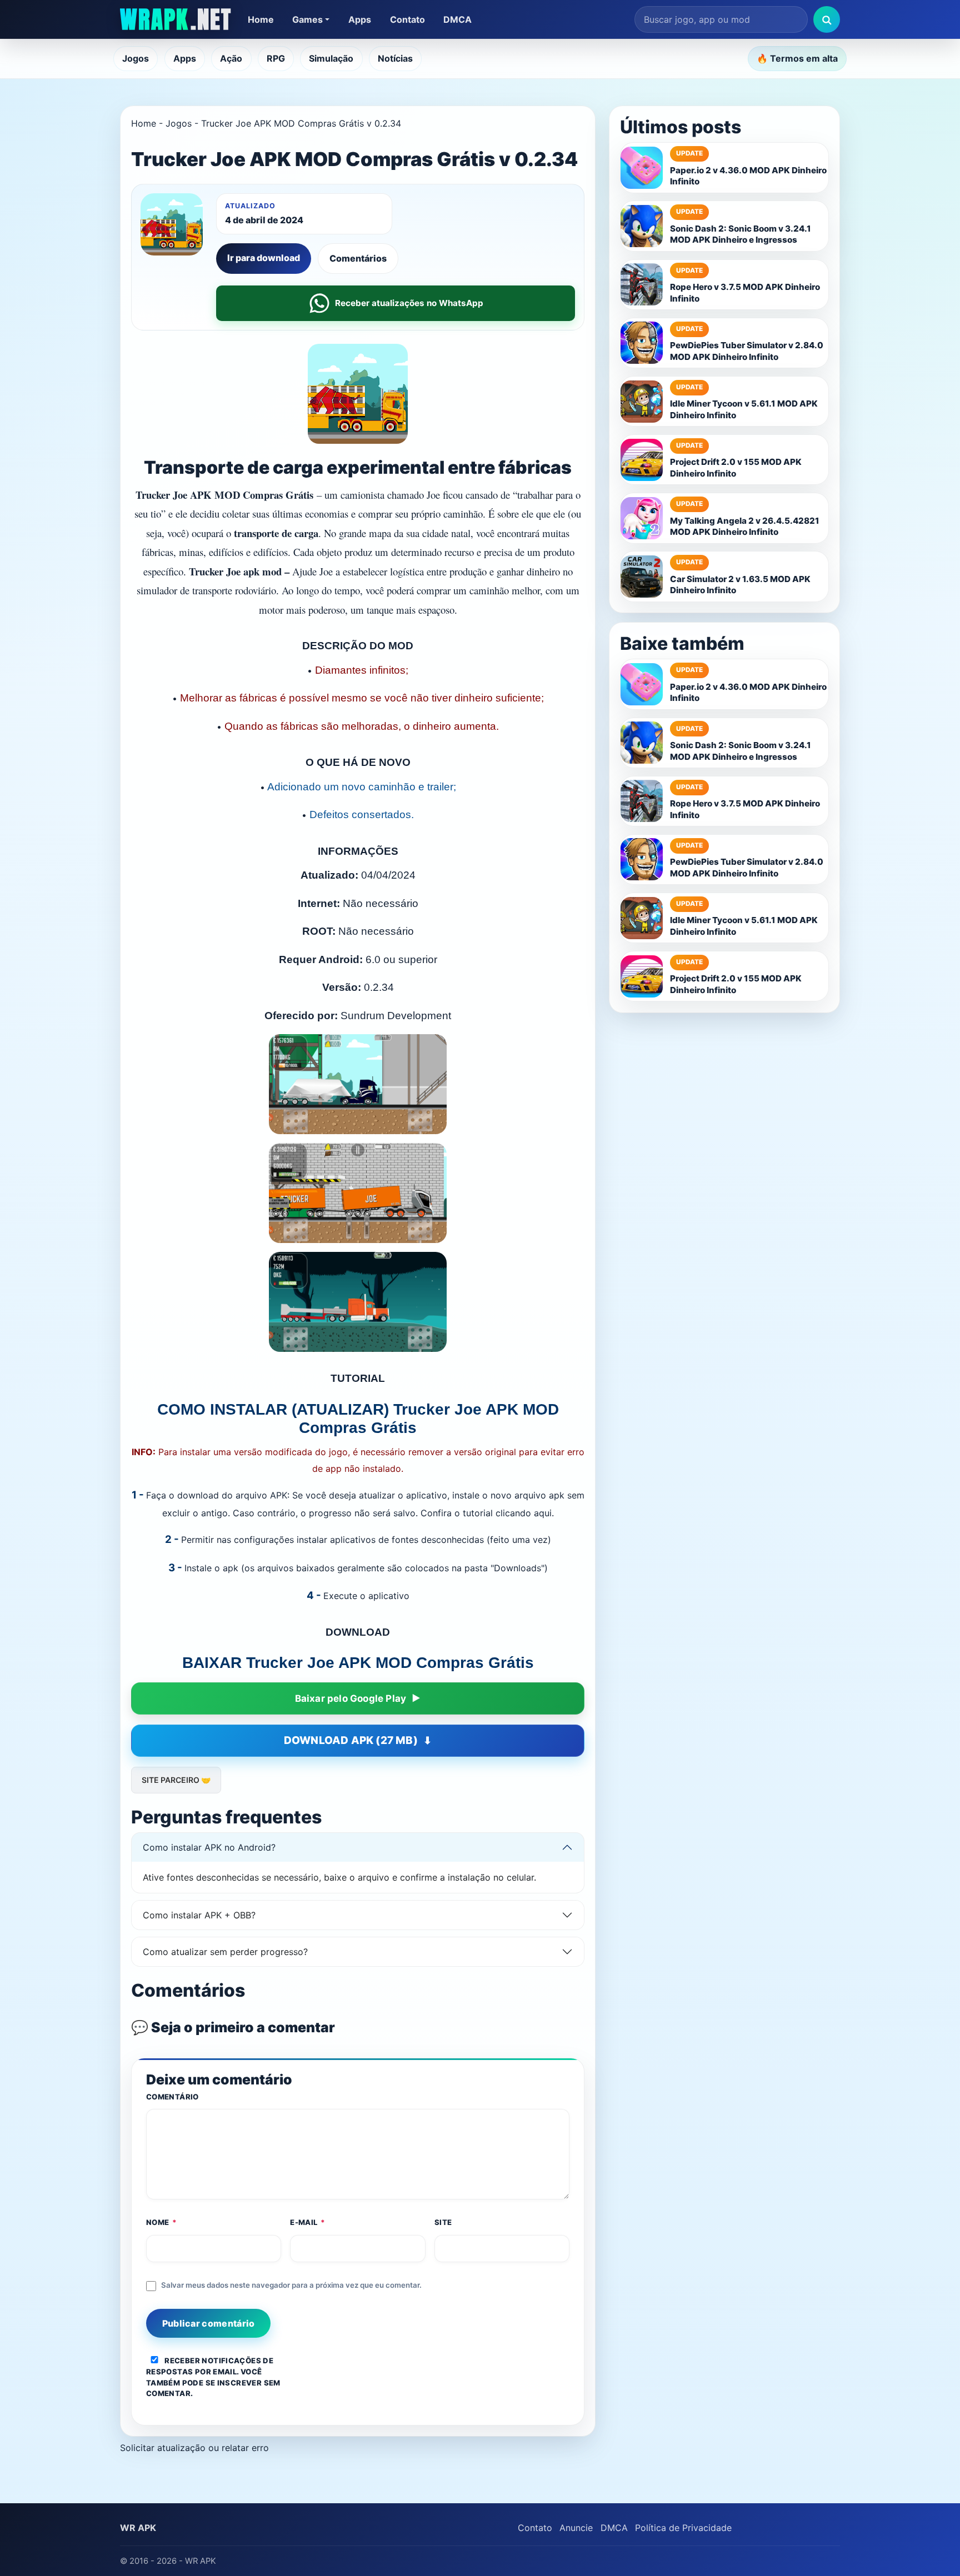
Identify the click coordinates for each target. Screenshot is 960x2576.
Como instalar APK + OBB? (199, 1915)
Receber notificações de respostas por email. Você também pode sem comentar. (213, 2377)
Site (443, 2222)
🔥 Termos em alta (797, 58)
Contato (407, 19)
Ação (231, 58)
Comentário (172, 2097)
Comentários (358, 258)
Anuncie (576, 2528)
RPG (276, 58)
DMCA (457, 19)
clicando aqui (524, 1513)
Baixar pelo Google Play (351, 1698)
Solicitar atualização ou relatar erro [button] (194, 2448)
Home (261, 19)
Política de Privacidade (683, 2528)
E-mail (308, 2222)
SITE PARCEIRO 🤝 (176, 1780)
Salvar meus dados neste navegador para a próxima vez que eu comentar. (291, 2285)
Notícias (395, 58)
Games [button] (307, 19)
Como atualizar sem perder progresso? (225, 1952)
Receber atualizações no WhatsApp (409, 303)
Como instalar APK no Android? (209, 1847)
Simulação (331, 58)
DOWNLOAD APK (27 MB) (351, 1740)
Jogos (136, 58)
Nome (162, 2222)
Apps (360, 19)
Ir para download (264, 258)
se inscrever (234, 2383)
